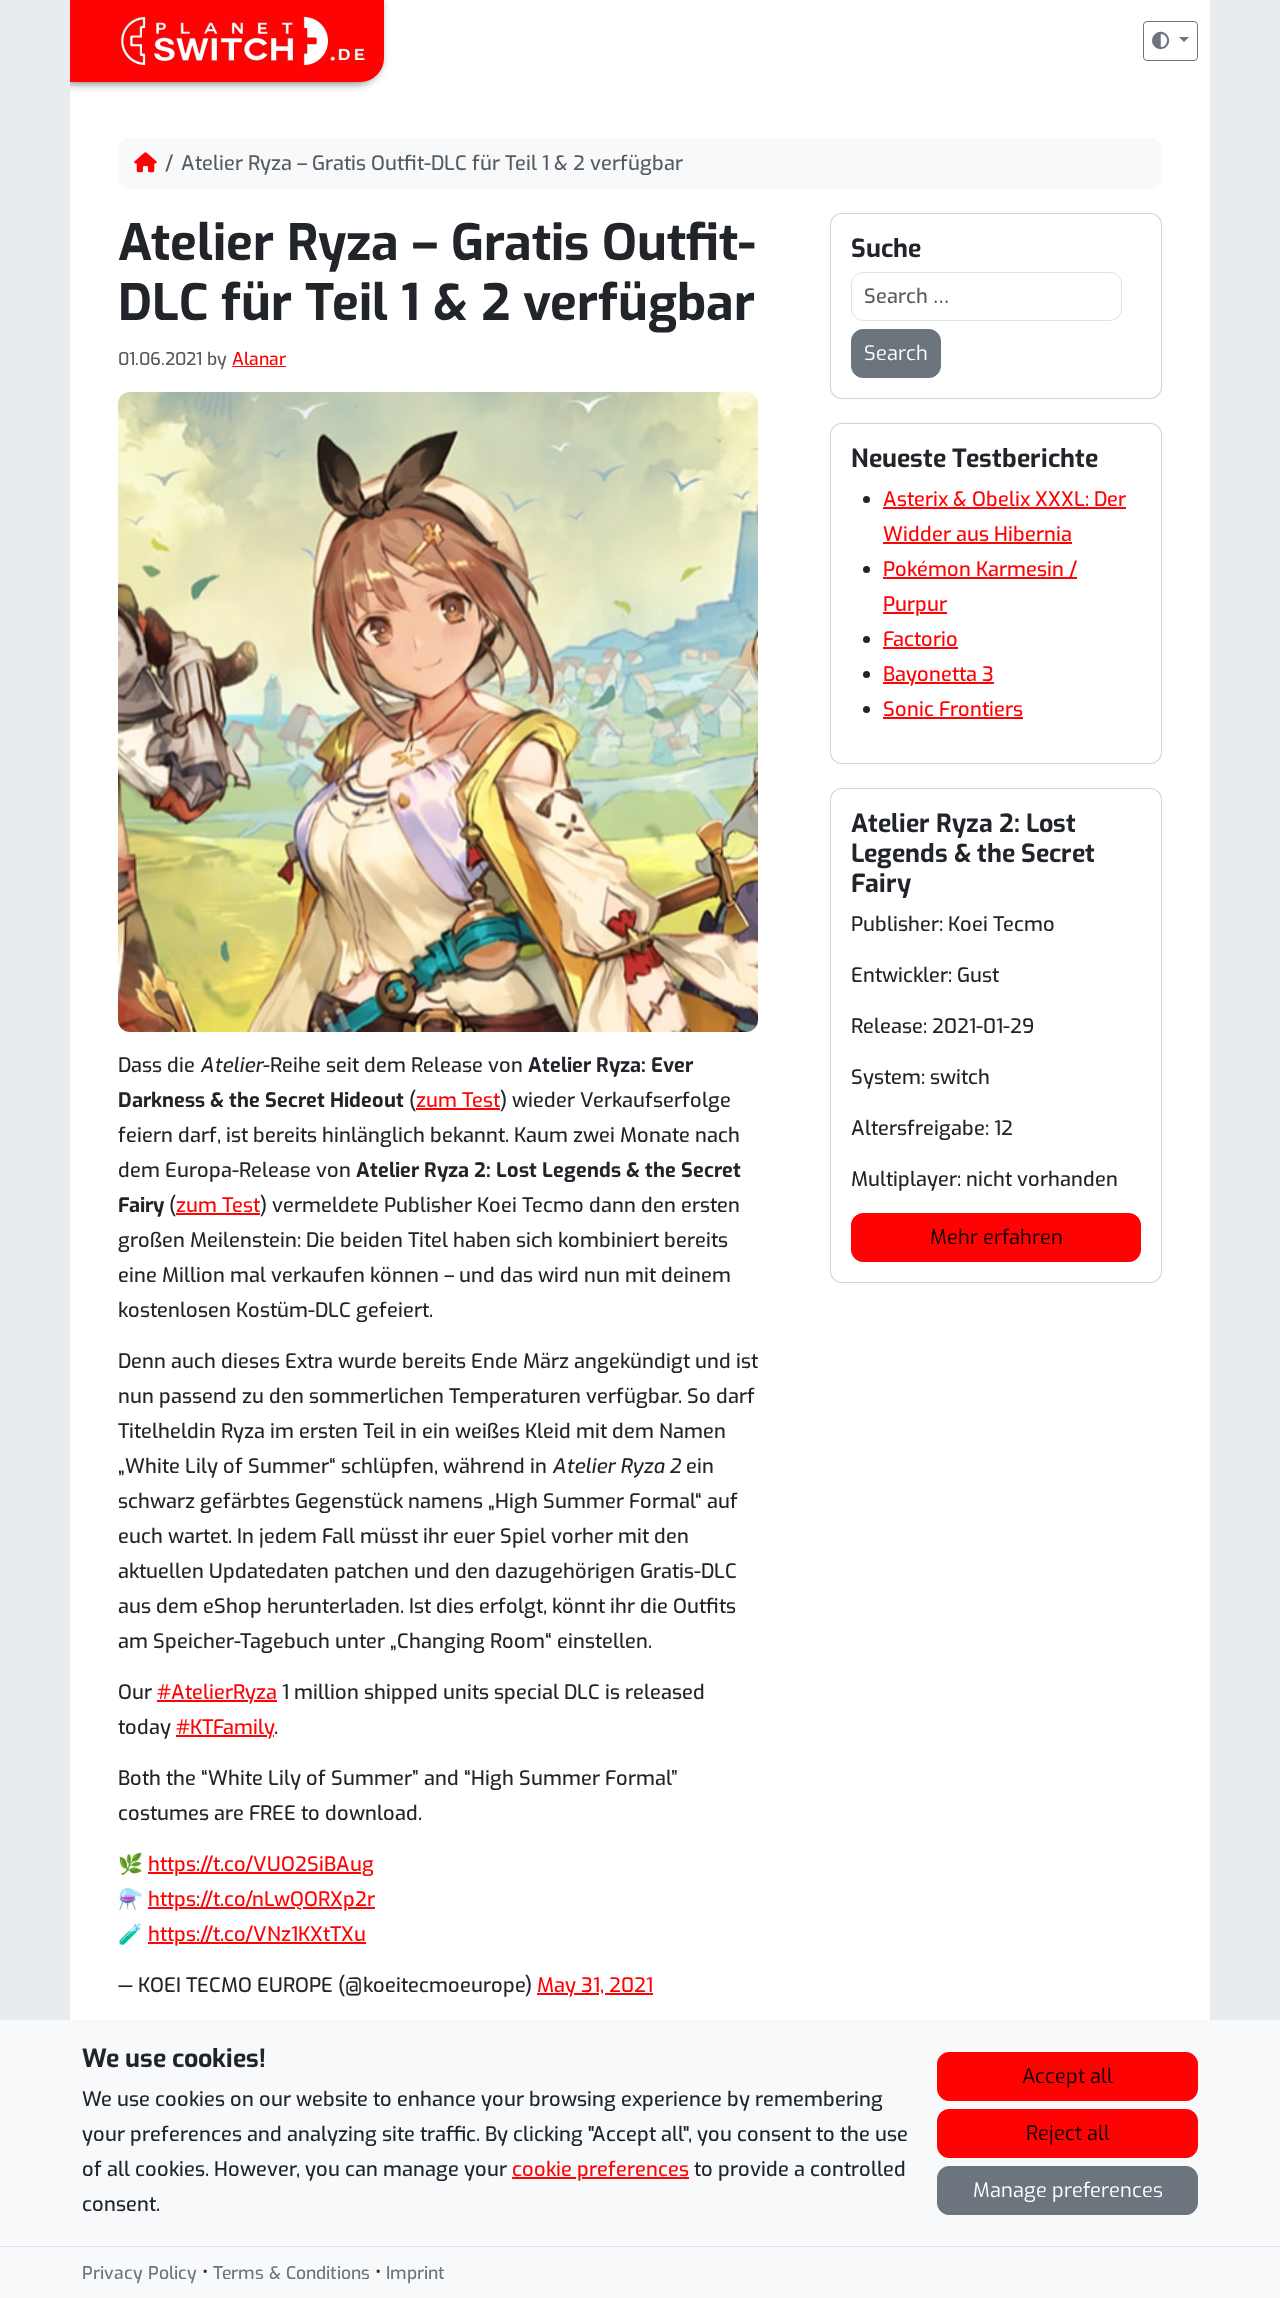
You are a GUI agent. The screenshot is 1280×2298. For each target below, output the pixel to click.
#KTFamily (225, 1727)
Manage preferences (1068, 2190)
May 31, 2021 (595, 1985)
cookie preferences (600, 2169)
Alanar (259, 359)
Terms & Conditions (291, 2273)
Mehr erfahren (996, 1237)
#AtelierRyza (217, 1692)
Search (896, 353)
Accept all (1067, 2076)
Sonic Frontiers (953, 709)
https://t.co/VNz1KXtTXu (257, 1934)
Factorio (920, 639)
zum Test (458, 1100)
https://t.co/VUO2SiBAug (261, 1864)
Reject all (1068, 2133)
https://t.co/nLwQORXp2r (261, 1899)
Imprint (415, 2273)
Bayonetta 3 (938, 674)
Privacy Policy (139, 2273)
